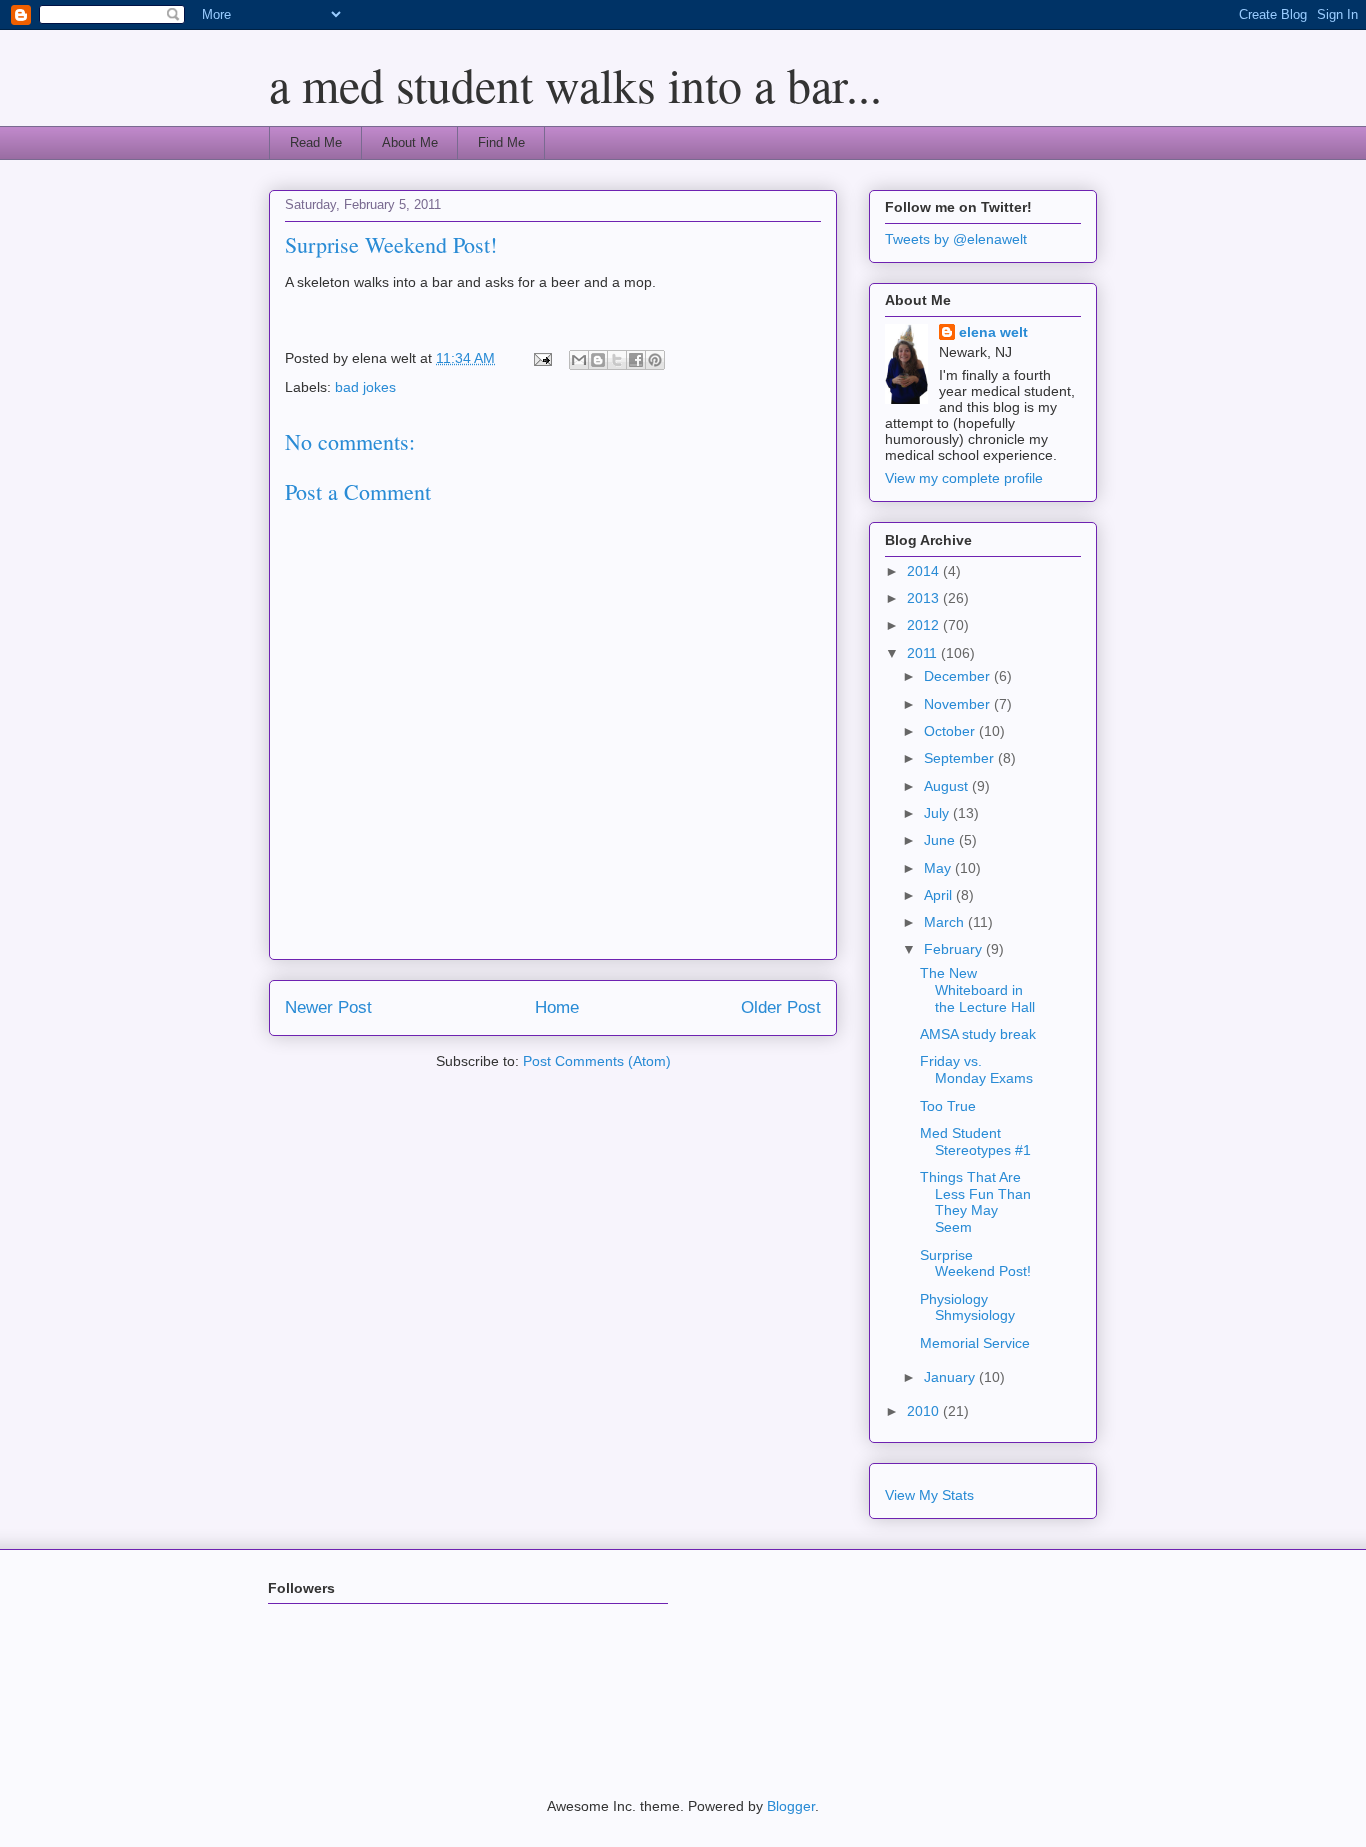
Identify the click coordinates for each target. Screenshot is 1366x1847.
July (938, 813)
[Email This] (579, 360)
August (948, 786)
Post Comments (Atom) (597, 1061)
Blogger (791, 1806)
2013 (925, 598)
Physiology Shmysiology (967, 1307)
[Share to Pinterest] (655, 360)
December (959, 676)
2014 (925, 571)
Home (557, 1007)
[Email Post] (541, 358)
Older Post (781, 1007)
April (940, 895)
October (951, 731)
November (959, 704)
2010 (925, 1411)
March (946, 922)
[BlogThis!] (598, 360)
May (939, 868)
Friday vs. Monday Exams (976, 1069)
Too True (948, 1106)
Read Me (316, 142)
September (961, 758)
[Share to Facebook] (636, 360)
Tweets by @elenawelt (956, 239)
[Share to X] (617, 360)
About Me (410, 142)
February (955, 949)
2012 (925, 625)
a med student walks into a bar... (575, 84)
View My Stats (929, 1495)
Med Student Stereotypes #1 (975, 1141)
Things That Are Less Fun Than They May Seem (975, 1202)
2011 (924, 653)
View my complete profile (964, 478)
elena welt (993, 332)
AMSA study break (978, 1034)
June (941, 840)
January (951, 1377)
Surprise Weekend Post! (975, 1263)
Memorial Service (975, 1343)
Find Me (501, 142)
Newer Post (328, 1007)
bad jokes (365, 387)
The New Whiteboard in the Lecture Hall (977, 990)
